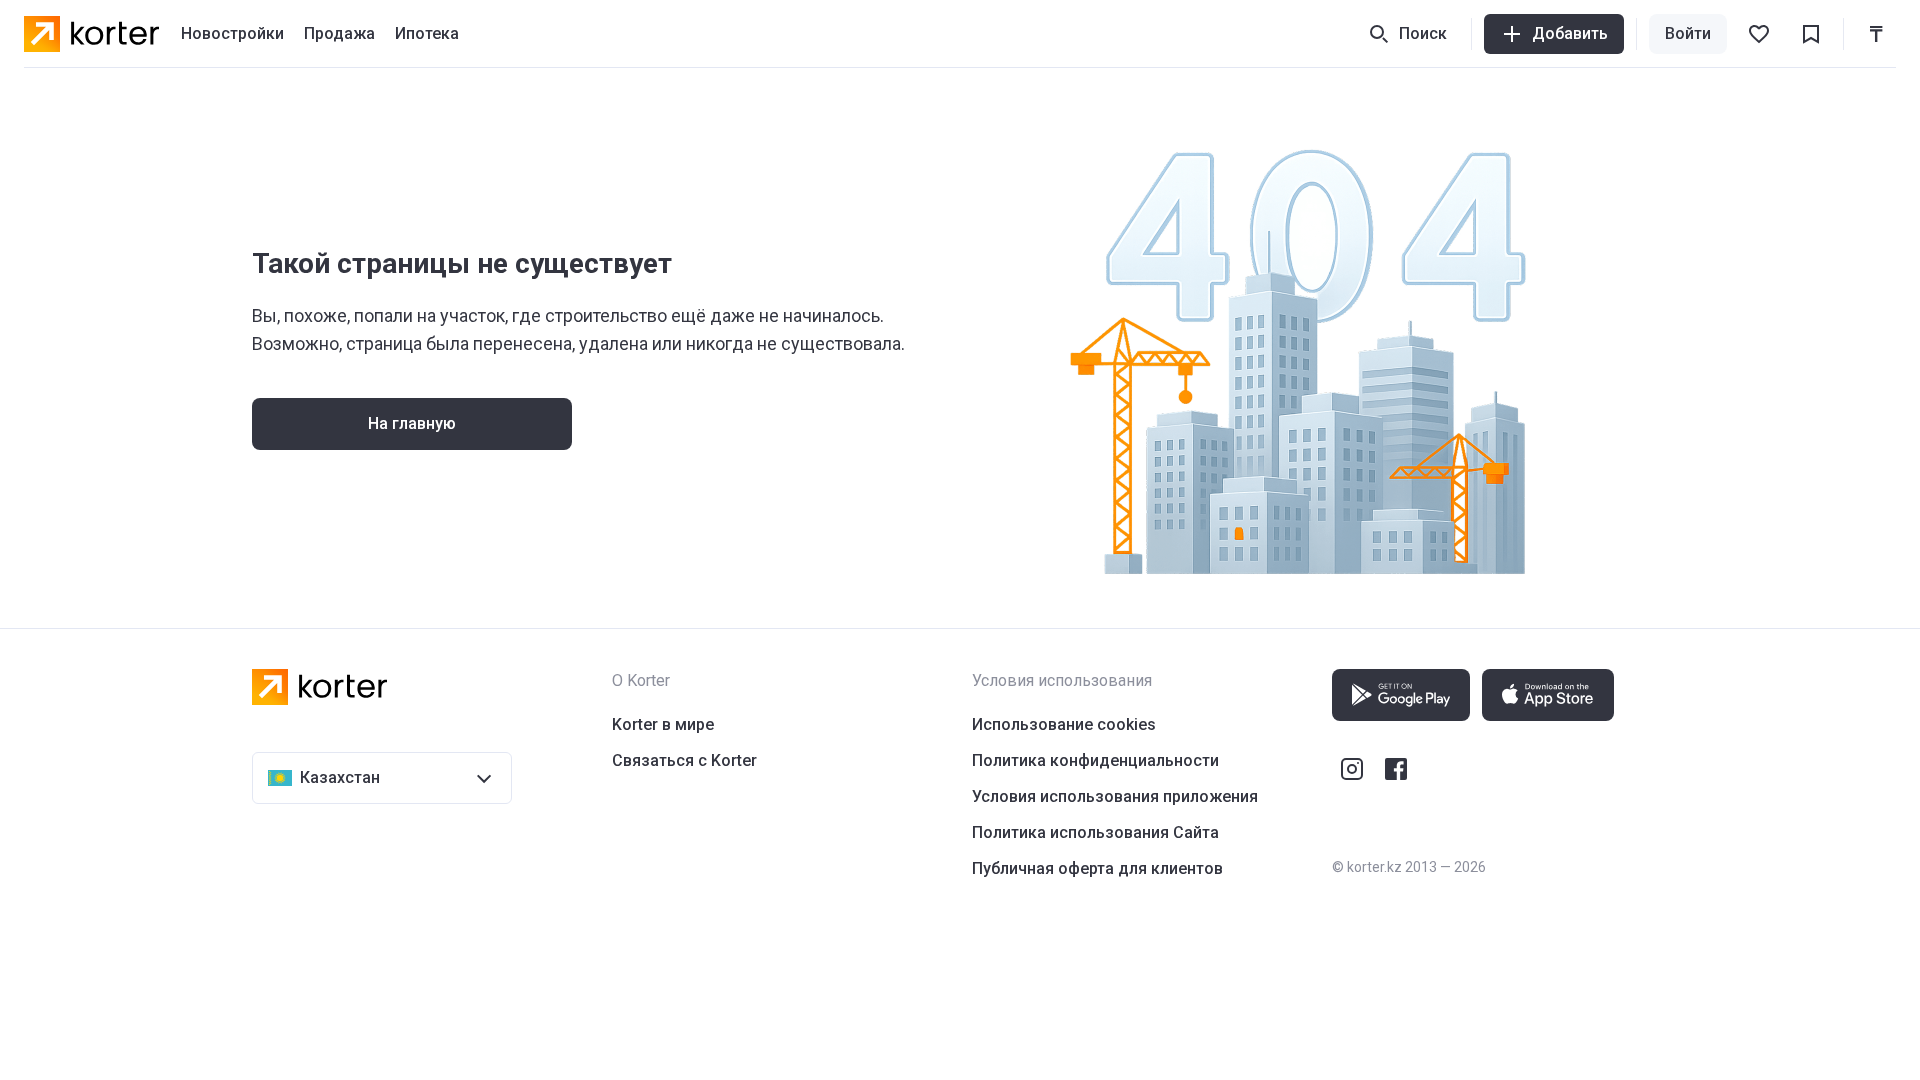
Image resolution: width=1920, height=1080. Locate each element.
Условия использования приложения (1115, 796)
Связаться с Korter (684, 760)
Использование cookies (1064, 724)
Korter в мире (663, 724)
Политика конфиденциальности (1095, 760)
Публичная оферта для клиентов (1097, 868)
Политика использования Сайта (1095, 832)
